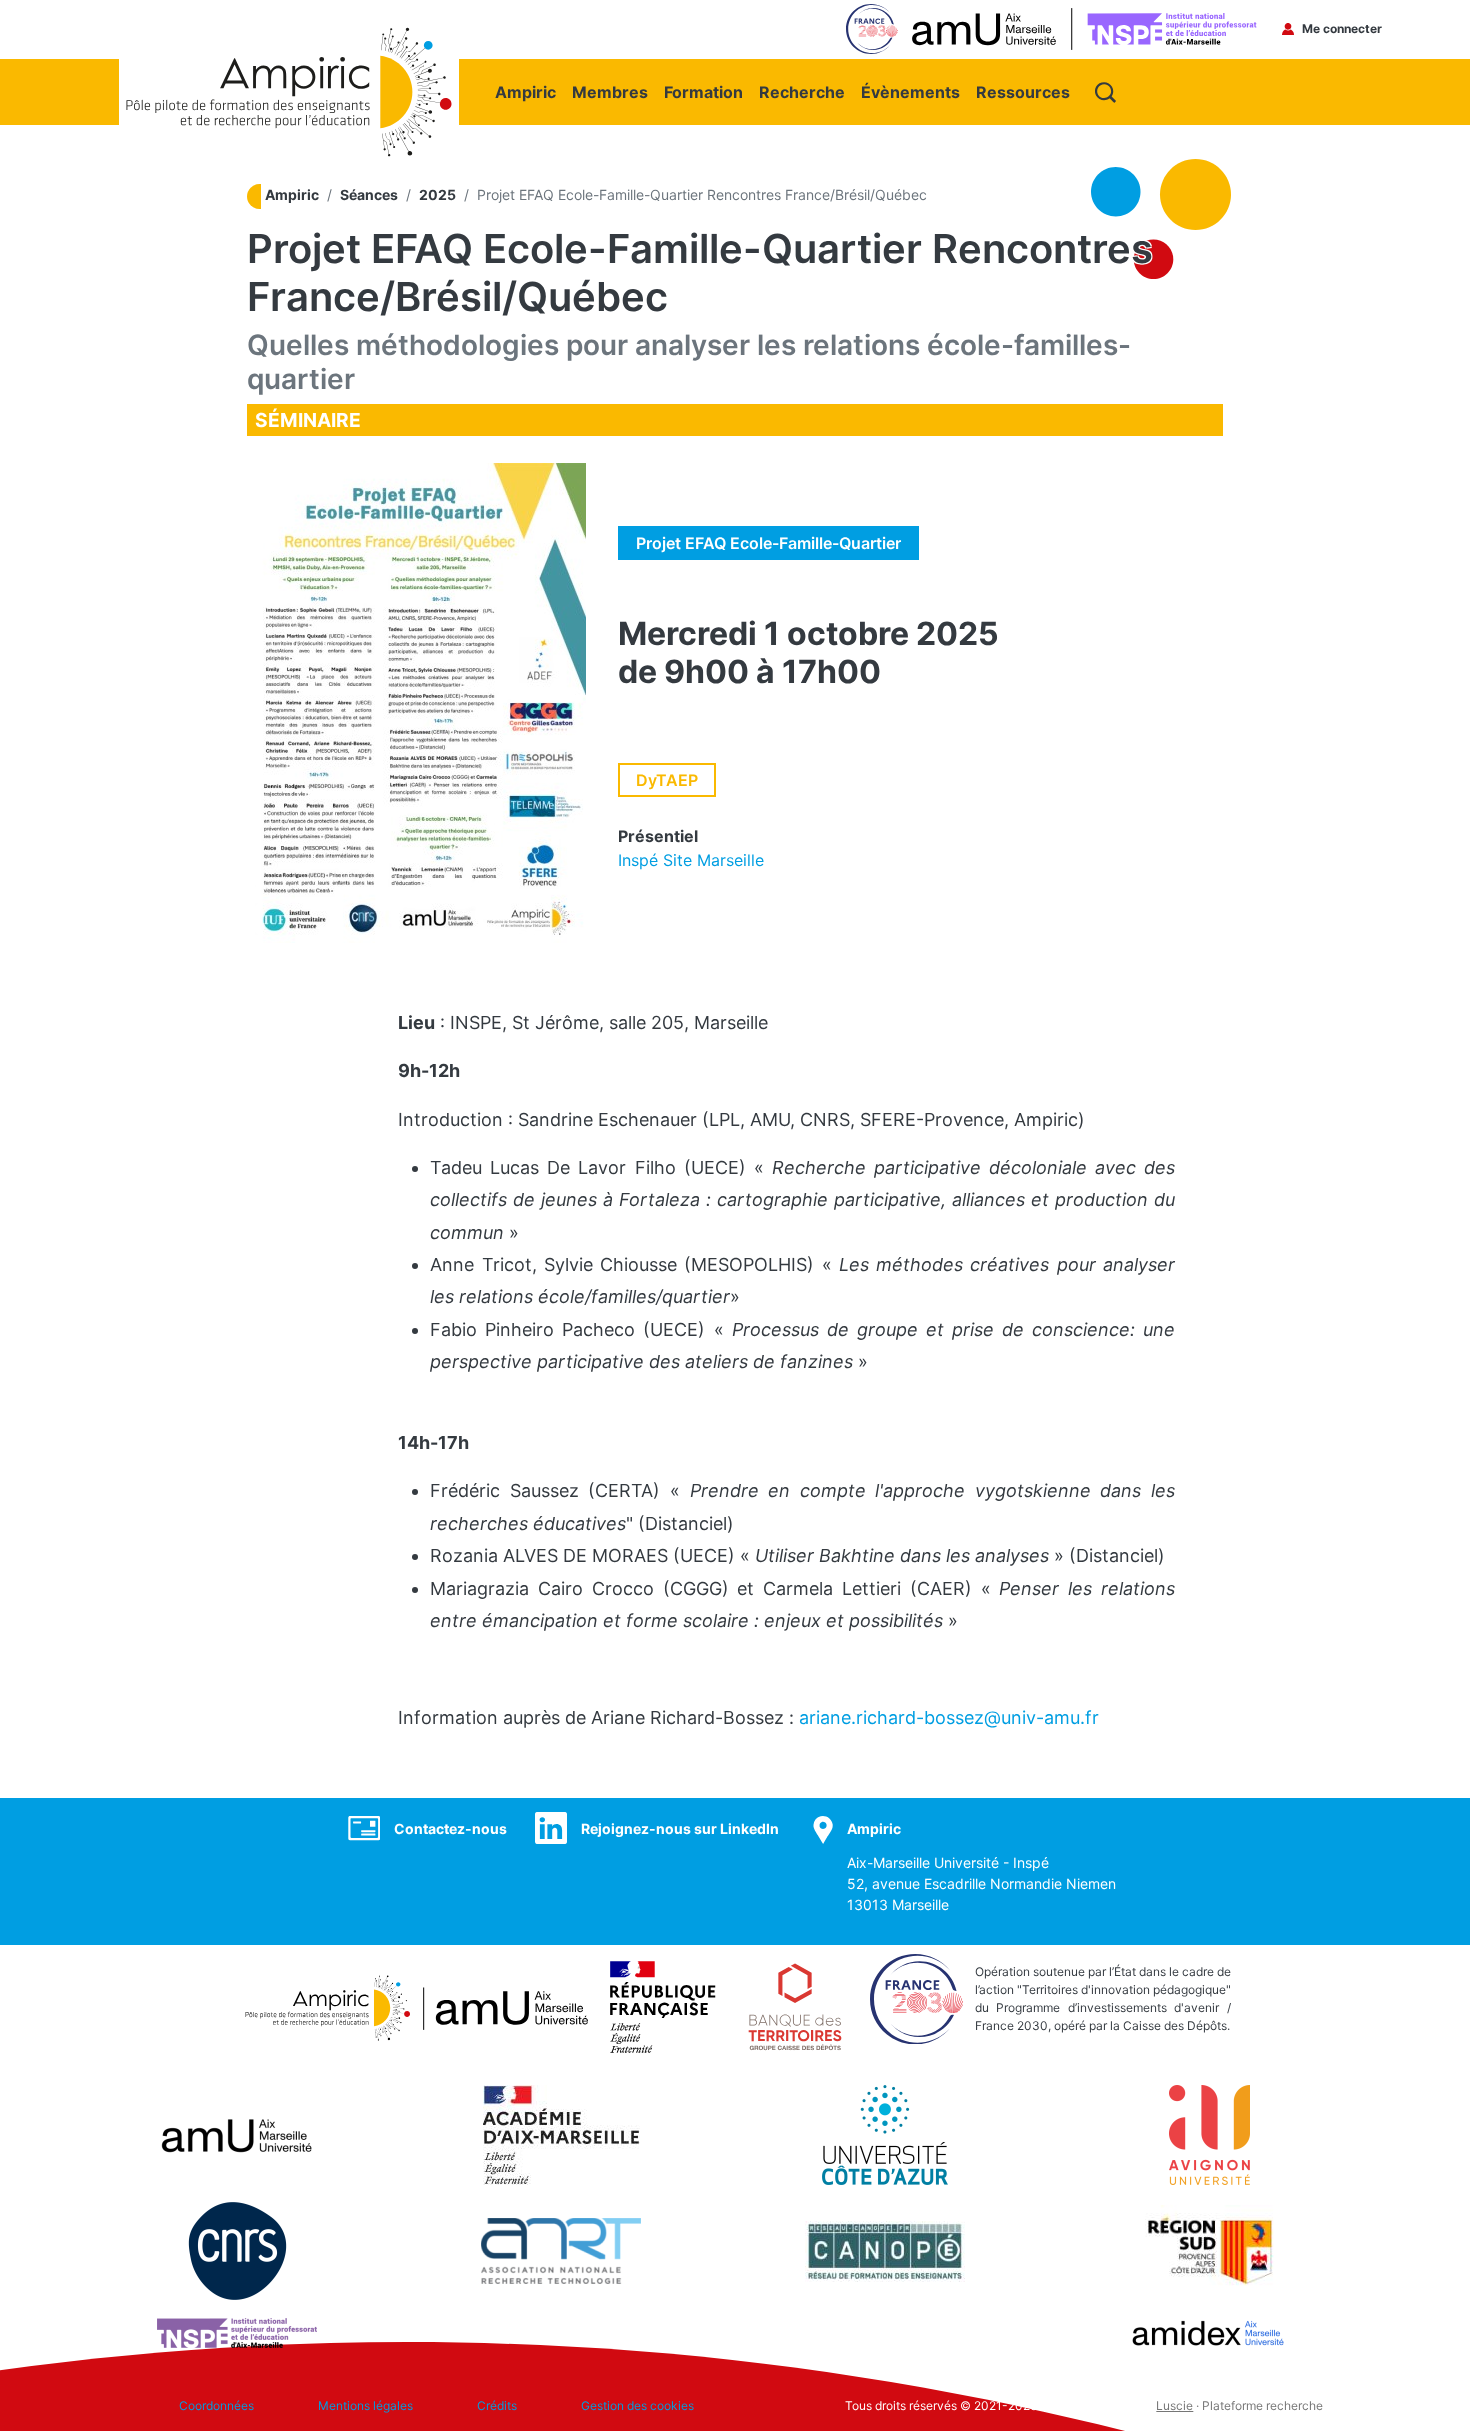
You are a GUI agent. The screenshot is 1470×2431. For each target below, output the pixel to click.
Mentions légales (365, 2405)
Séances (369, 194)
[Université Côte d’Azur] (885, 2134)
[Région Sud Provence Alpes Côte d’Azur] (1209, 2250)
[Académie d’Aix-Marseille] (561, 2134)
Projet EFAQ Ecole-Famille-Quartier (768, 543)
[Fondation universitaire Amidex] (1209, 2332)
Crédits (497, 2405)
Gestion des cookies (637, 2405)
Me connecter (1342, 28)
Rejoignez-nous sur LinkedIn (680, 1828)
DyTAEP (667, 780)
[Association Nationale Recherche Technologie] (561, 2250)
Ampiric (525, 92)
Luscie (1174, 2405)
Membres (610, 92)
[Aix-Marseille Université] (237, 2134)
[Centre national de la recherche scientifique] (237, 2250)
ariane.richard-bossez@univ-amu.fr (949, 1717)
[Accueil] (289, 37)
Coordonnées (216, 2405)
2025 (437, 194)
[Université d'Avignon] (1209, 2134)
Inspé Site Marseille (691, 860)
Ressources (1023, 92)
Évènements (910, 92)
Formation (703, 92)
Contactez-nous (450, 1828)
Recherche (802, 92)
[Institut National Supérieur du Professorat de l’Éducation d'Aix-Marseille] (237, 2332)
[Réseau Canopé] (885, 2250)
